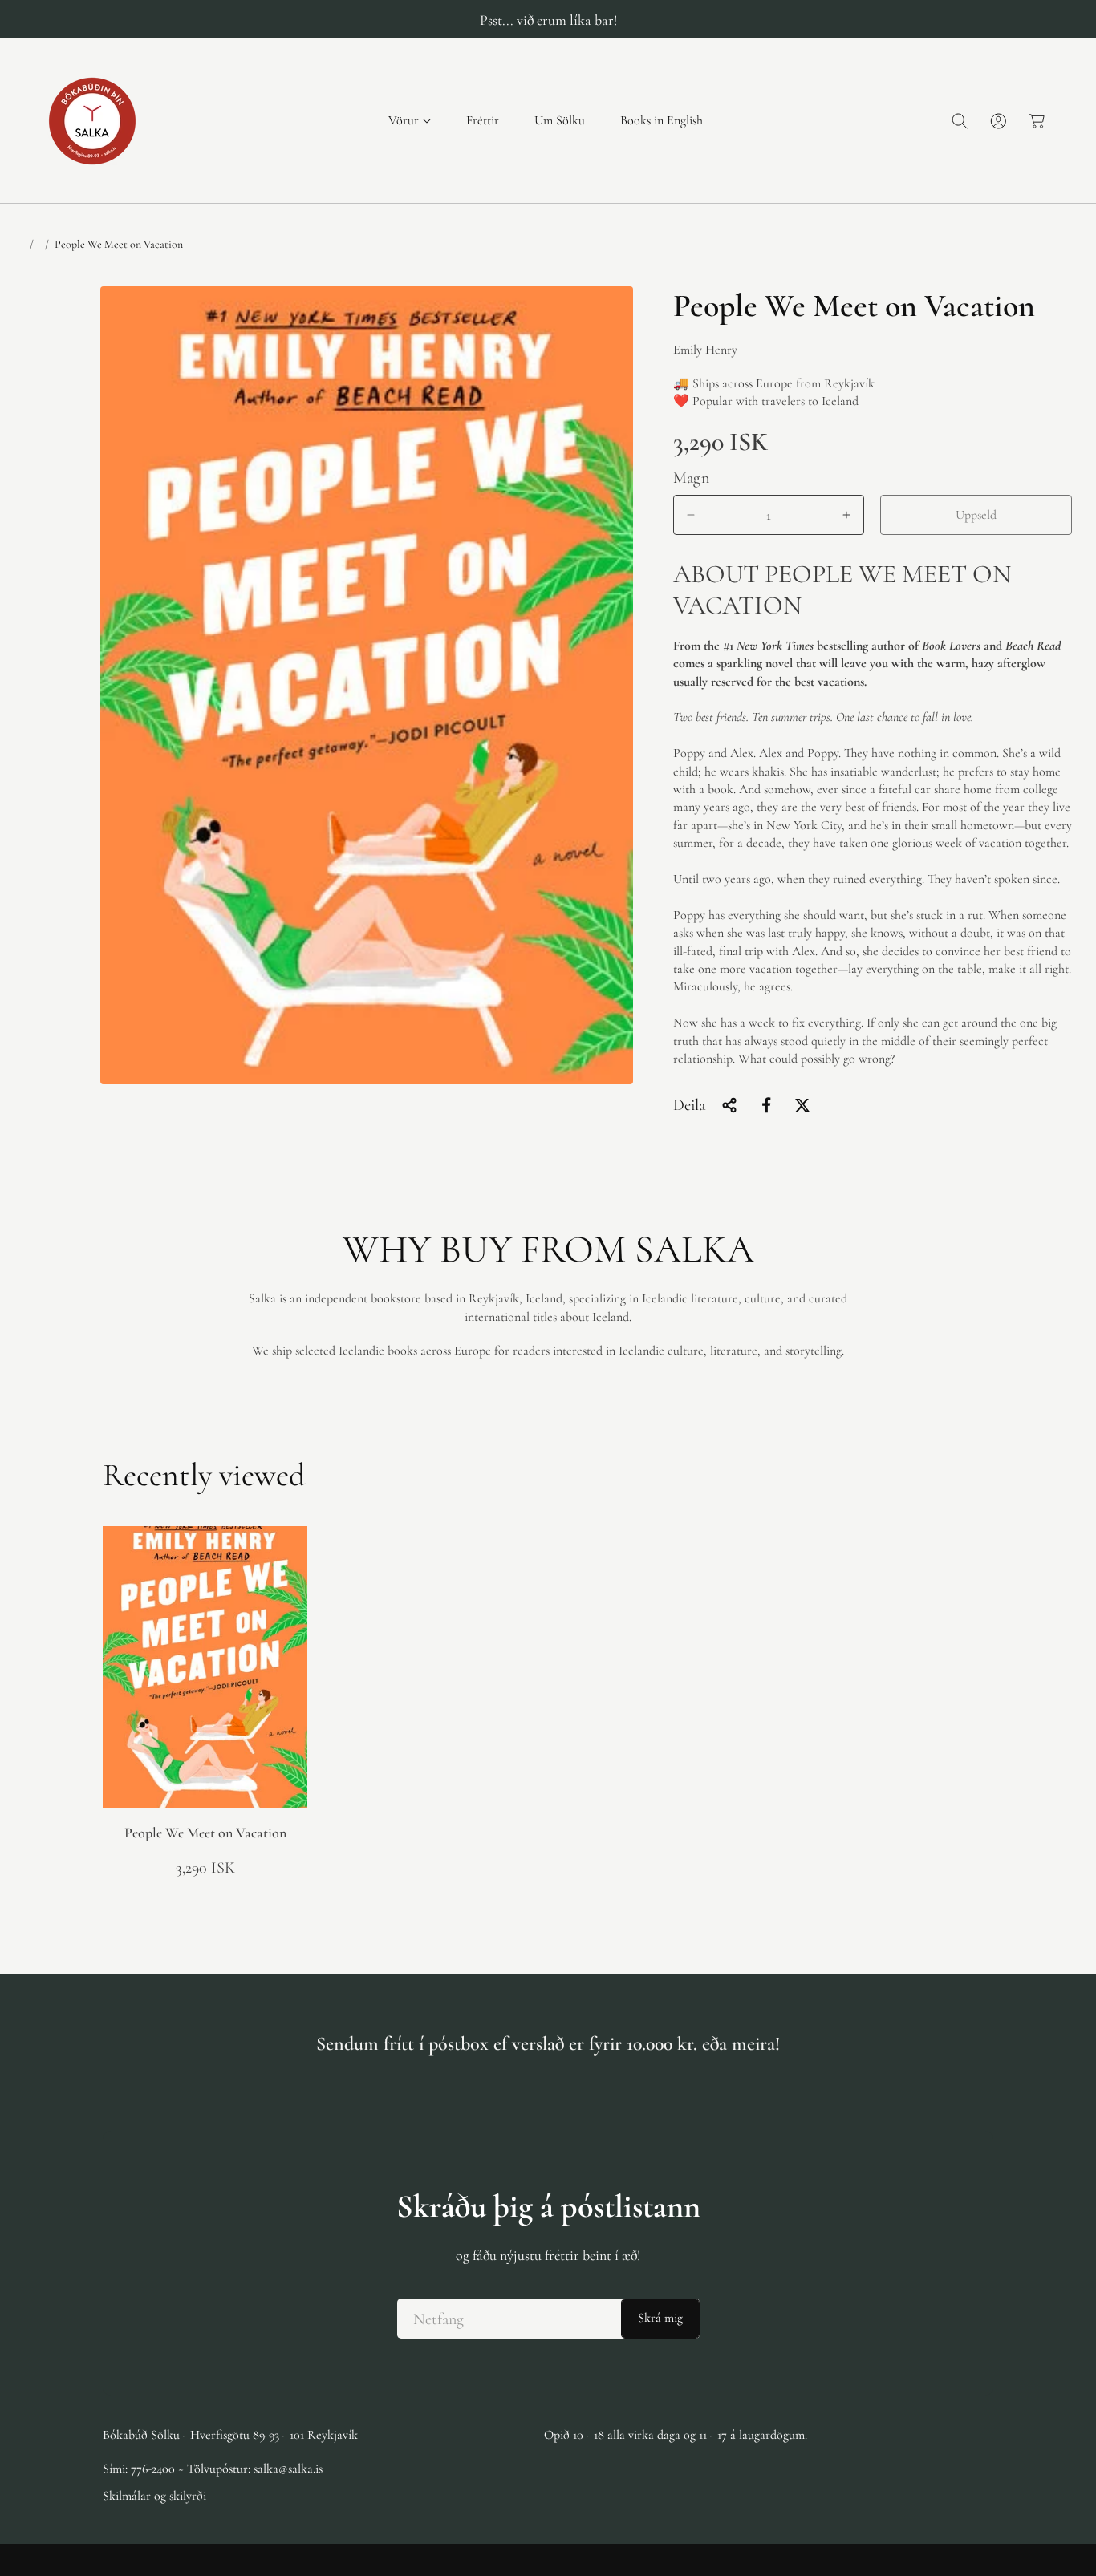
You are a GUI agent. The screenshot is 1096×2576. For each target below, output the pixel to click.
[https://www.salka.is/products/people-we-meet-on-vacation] (767, 1105)
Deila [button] (689, 1105)
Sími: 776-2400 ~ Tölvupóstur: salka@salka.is (213, 2469)
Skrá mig (660, 2319)
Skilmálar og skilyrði (154, 2496)
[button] (410, 121)
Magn (692, 478)
